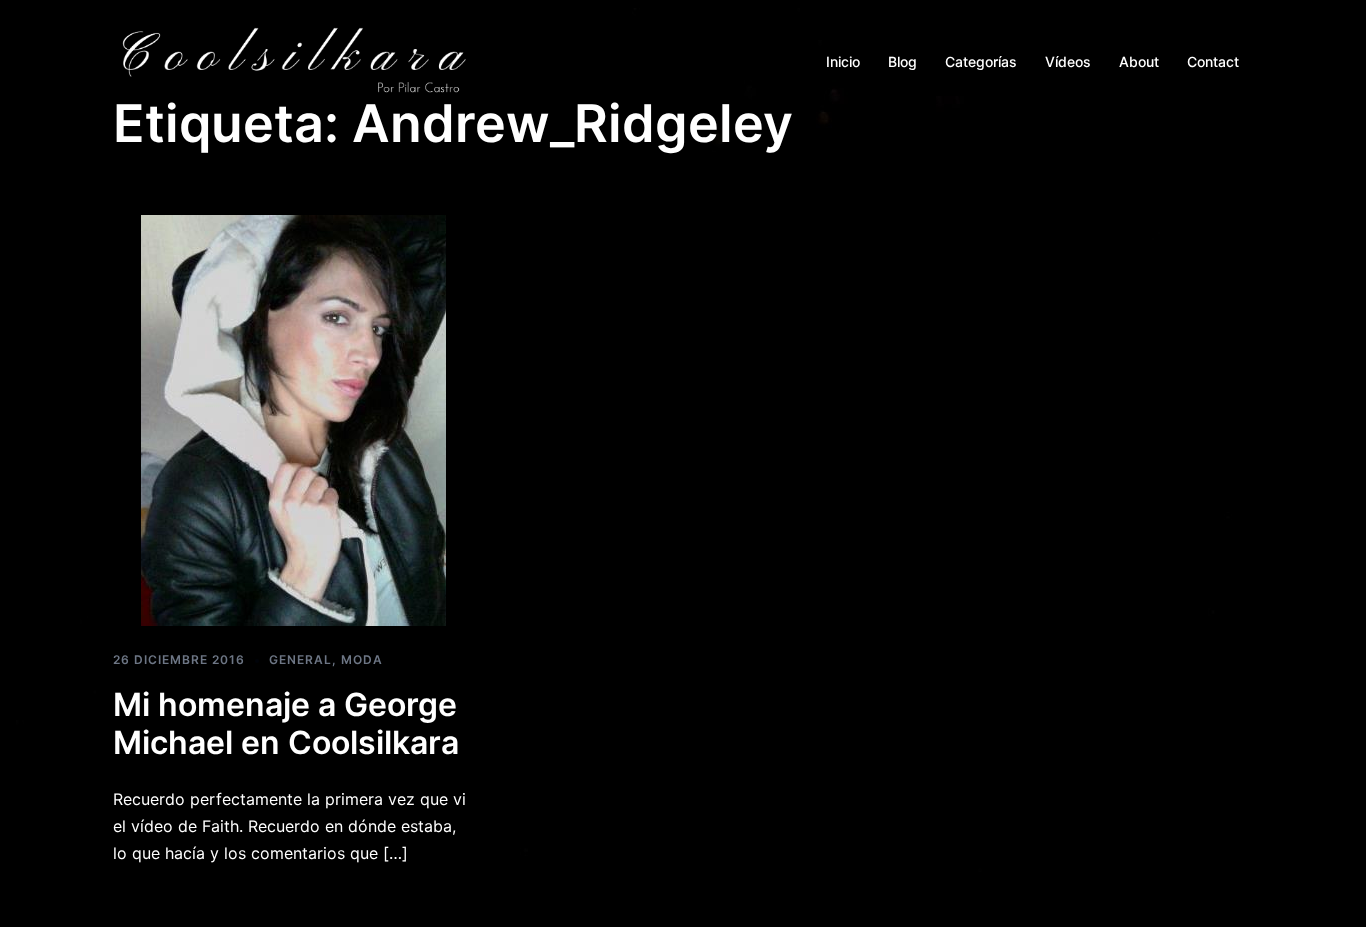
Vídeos (1068, 61)
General (300, 659)
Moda (362, 659)
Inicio (843, 61)
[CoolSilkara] (293, 60)
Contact (1213, 61)
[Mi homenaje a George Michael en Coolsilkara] (293, 419)
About (1139, 61)
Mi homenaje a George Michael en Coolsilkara (286, 723)
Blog (902, 61)
